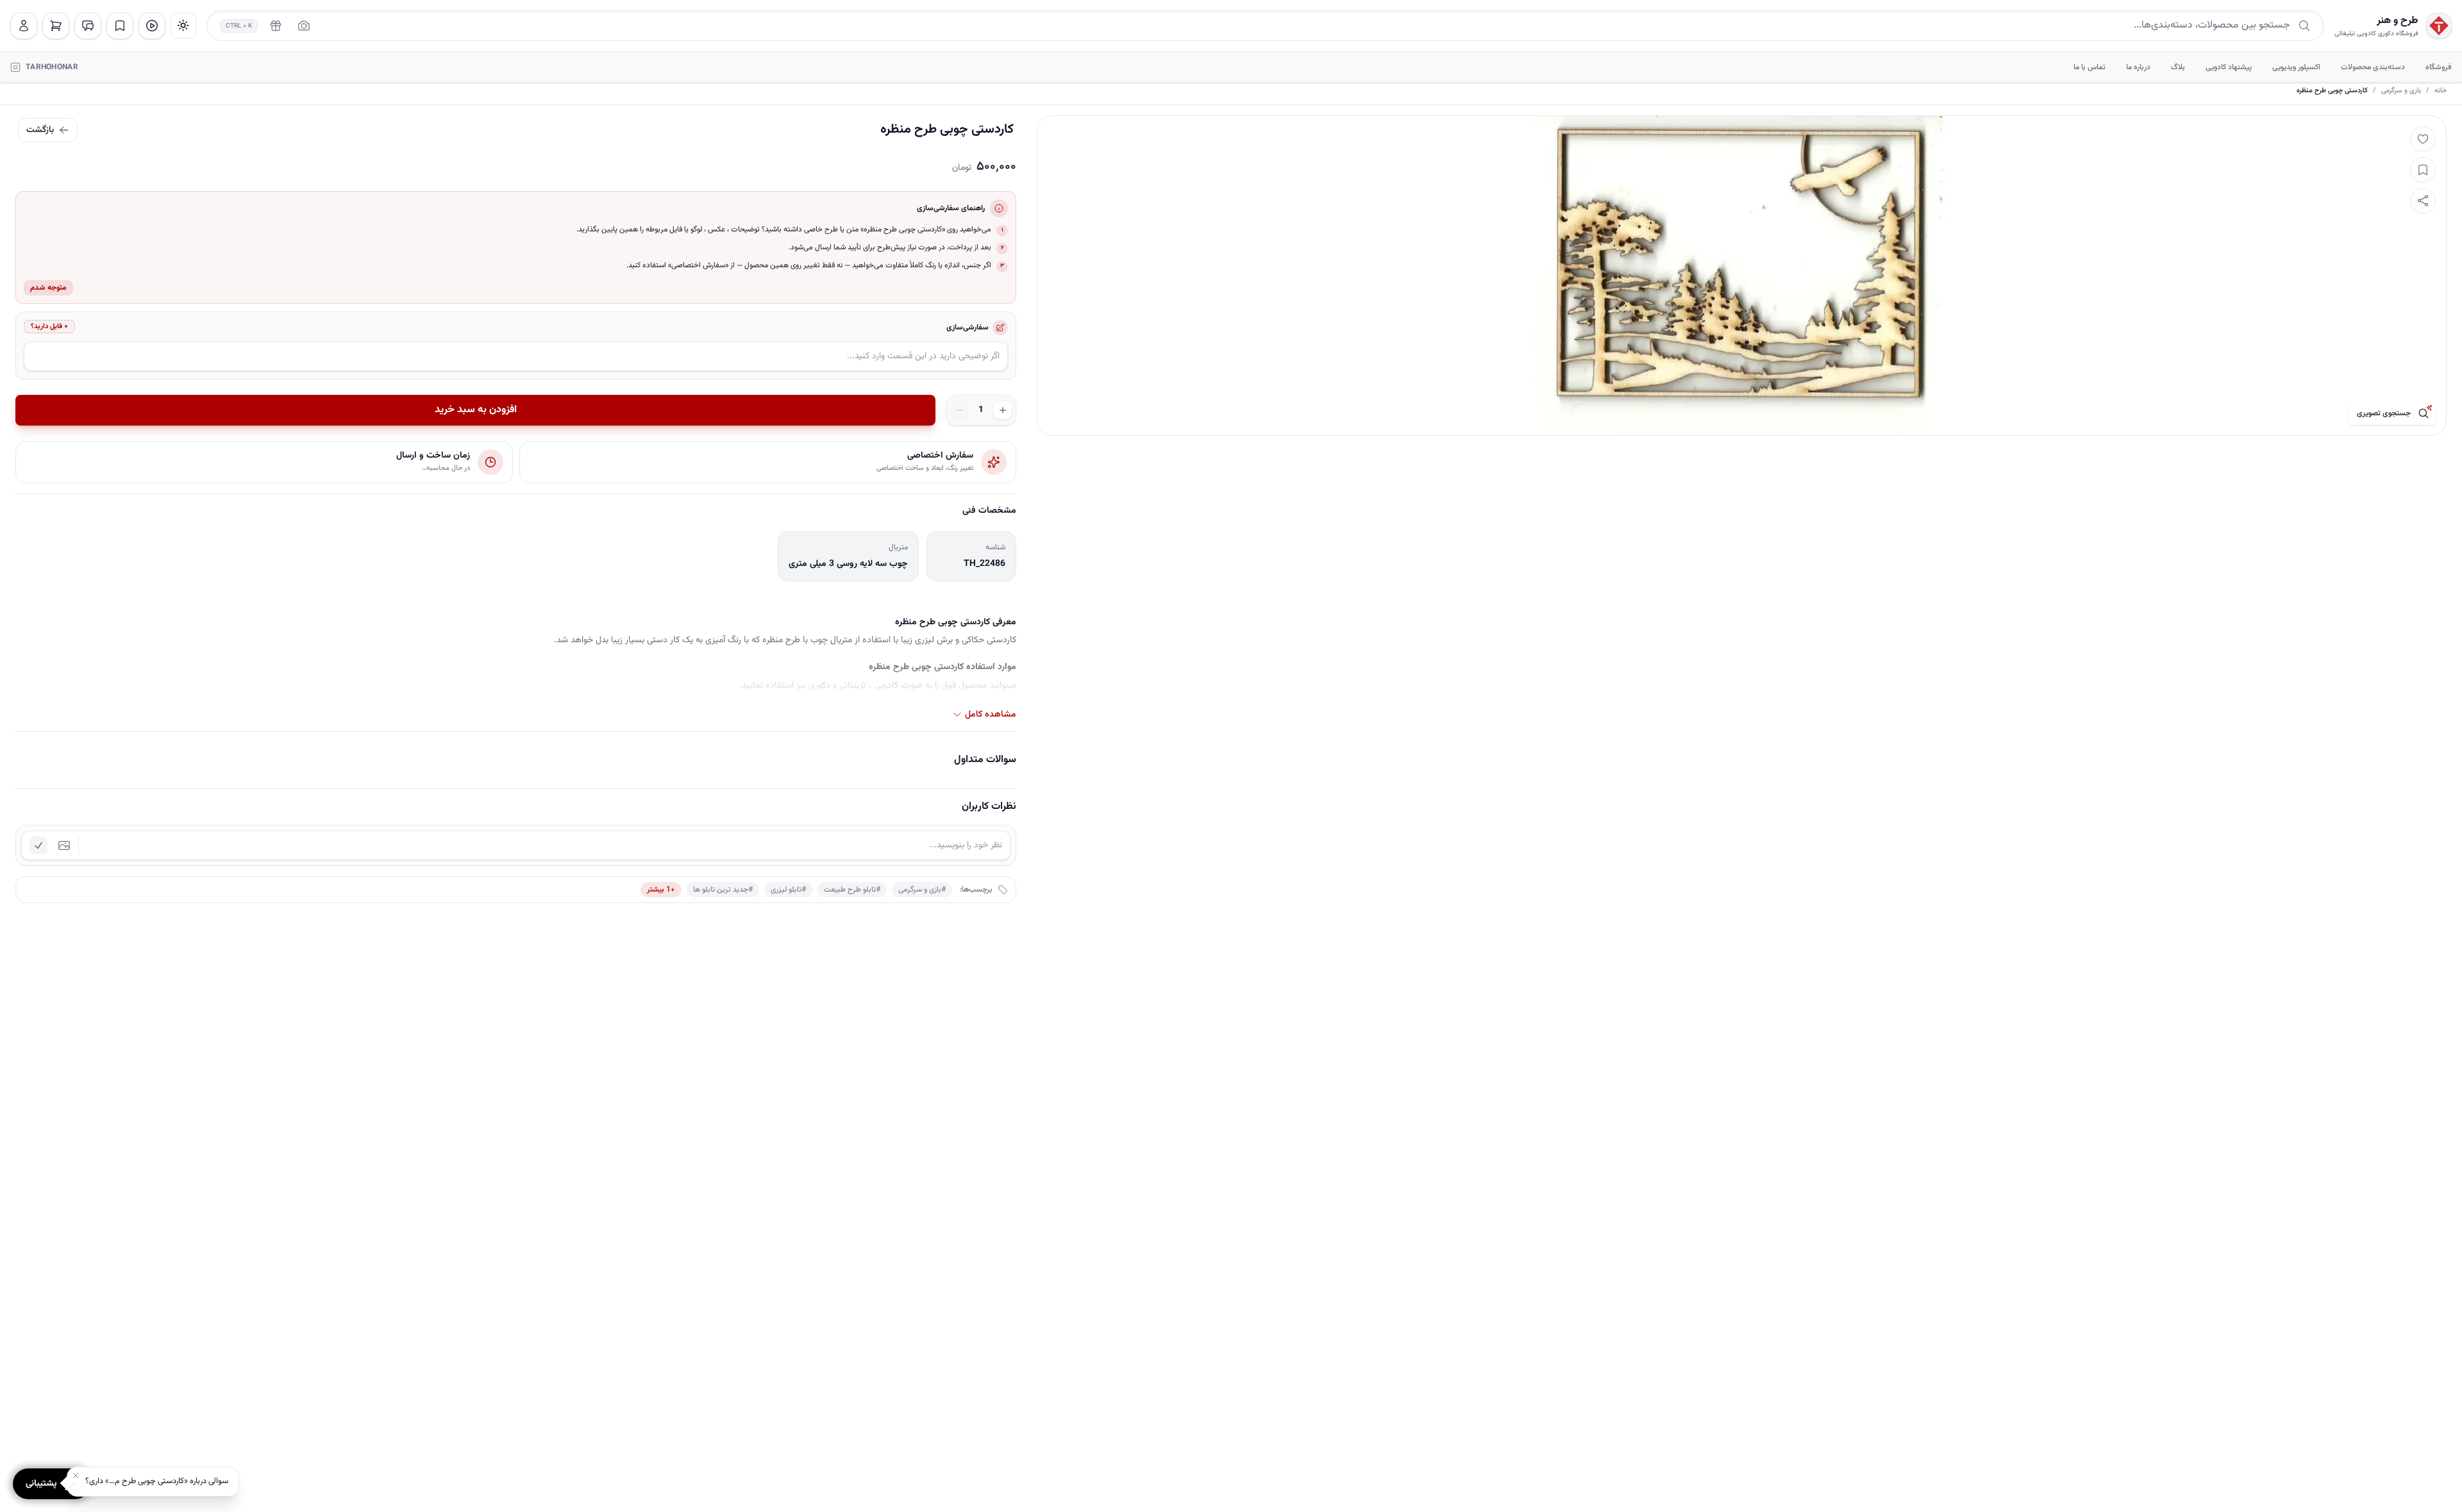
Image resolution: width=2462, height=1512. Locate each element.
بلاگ (2178, 67)
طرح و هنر (2398, 21)
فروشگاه (2439, 67)
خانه (2441, 91)
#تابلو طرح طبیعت (852, 890)
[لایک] (2423, 139)
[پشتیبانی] (88, 26)
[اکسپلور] (152, 26)
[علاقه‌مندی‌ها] (120, 26)
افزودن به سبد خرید (476, 410)
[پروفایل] (24, 26)
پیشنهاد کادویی (2229, 67)
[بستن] (76, 1475)
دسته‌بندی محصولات (2373, 67)
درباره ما (2138, 67)
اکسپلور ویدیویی (2296, 67)
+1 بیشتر (661, 890)
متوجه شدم (48, 288)
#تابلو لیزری (788, 890)
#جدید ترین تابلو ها (723, 890)
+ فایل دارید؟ (49, 327)
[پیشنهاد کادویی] (276, 26)
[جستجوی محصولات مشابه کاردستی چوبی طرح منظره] (2424, 413)
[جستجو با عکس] (304, 26)
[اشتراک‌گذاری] (2423, 201)
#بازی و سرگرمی (922, 890)
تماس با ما (2089, 67)
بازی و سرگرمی (2401, 91)
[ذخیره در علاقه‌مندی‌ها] (2423, 170)
